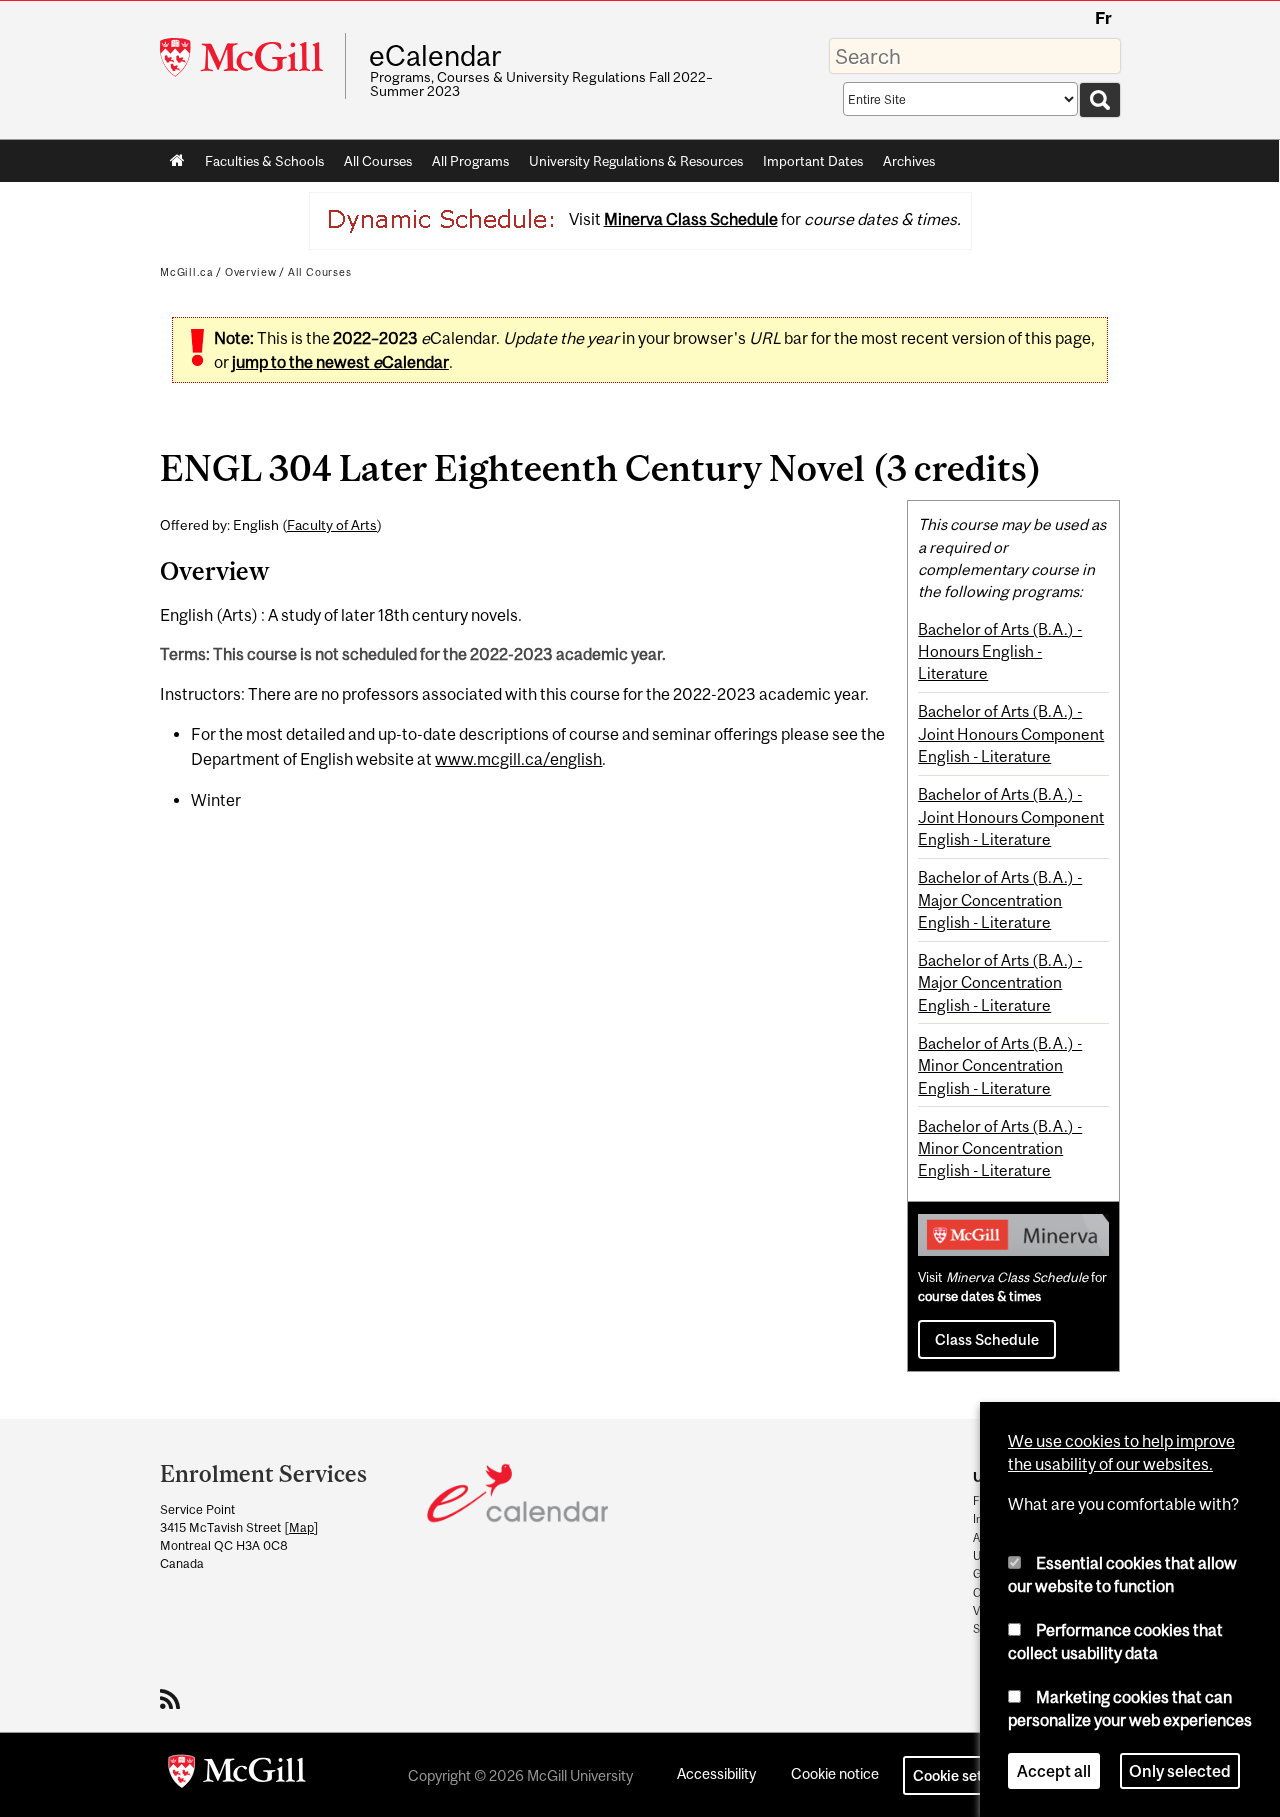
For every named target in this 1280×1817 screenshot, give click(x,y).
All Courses (378, 161)
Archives (909, 161)
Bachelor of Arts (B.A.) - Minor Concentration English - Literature (1000, 1065)
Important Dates (813, 161)
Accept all (1054, 1771)
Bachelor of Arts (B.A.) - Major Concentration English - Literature (1000, 899)
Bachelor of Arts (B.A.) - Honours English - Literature (1000, 651)
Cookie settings (964, 1775)
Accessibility (716, 1773)
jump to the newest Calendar (340, 362)
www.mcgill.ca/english (518, 759)
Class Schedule (987, 1339)
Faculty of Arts (332, 525)
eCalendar (435, 56)
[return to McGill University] (237, 1775)
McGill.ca (186, 272)
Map (301, 1527)
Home (177, 161)
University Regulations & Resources (636, 161)
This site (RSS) (173, 1699)
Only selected (1180, 1771)
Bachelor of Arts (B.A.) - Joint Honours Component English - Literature (1011, 733)
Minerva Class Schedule (691, 219)
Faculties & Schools (259, 165)
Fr (1103, 18)
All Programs (470, 161)
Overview (251, 272)
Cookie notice (835, 1773)
